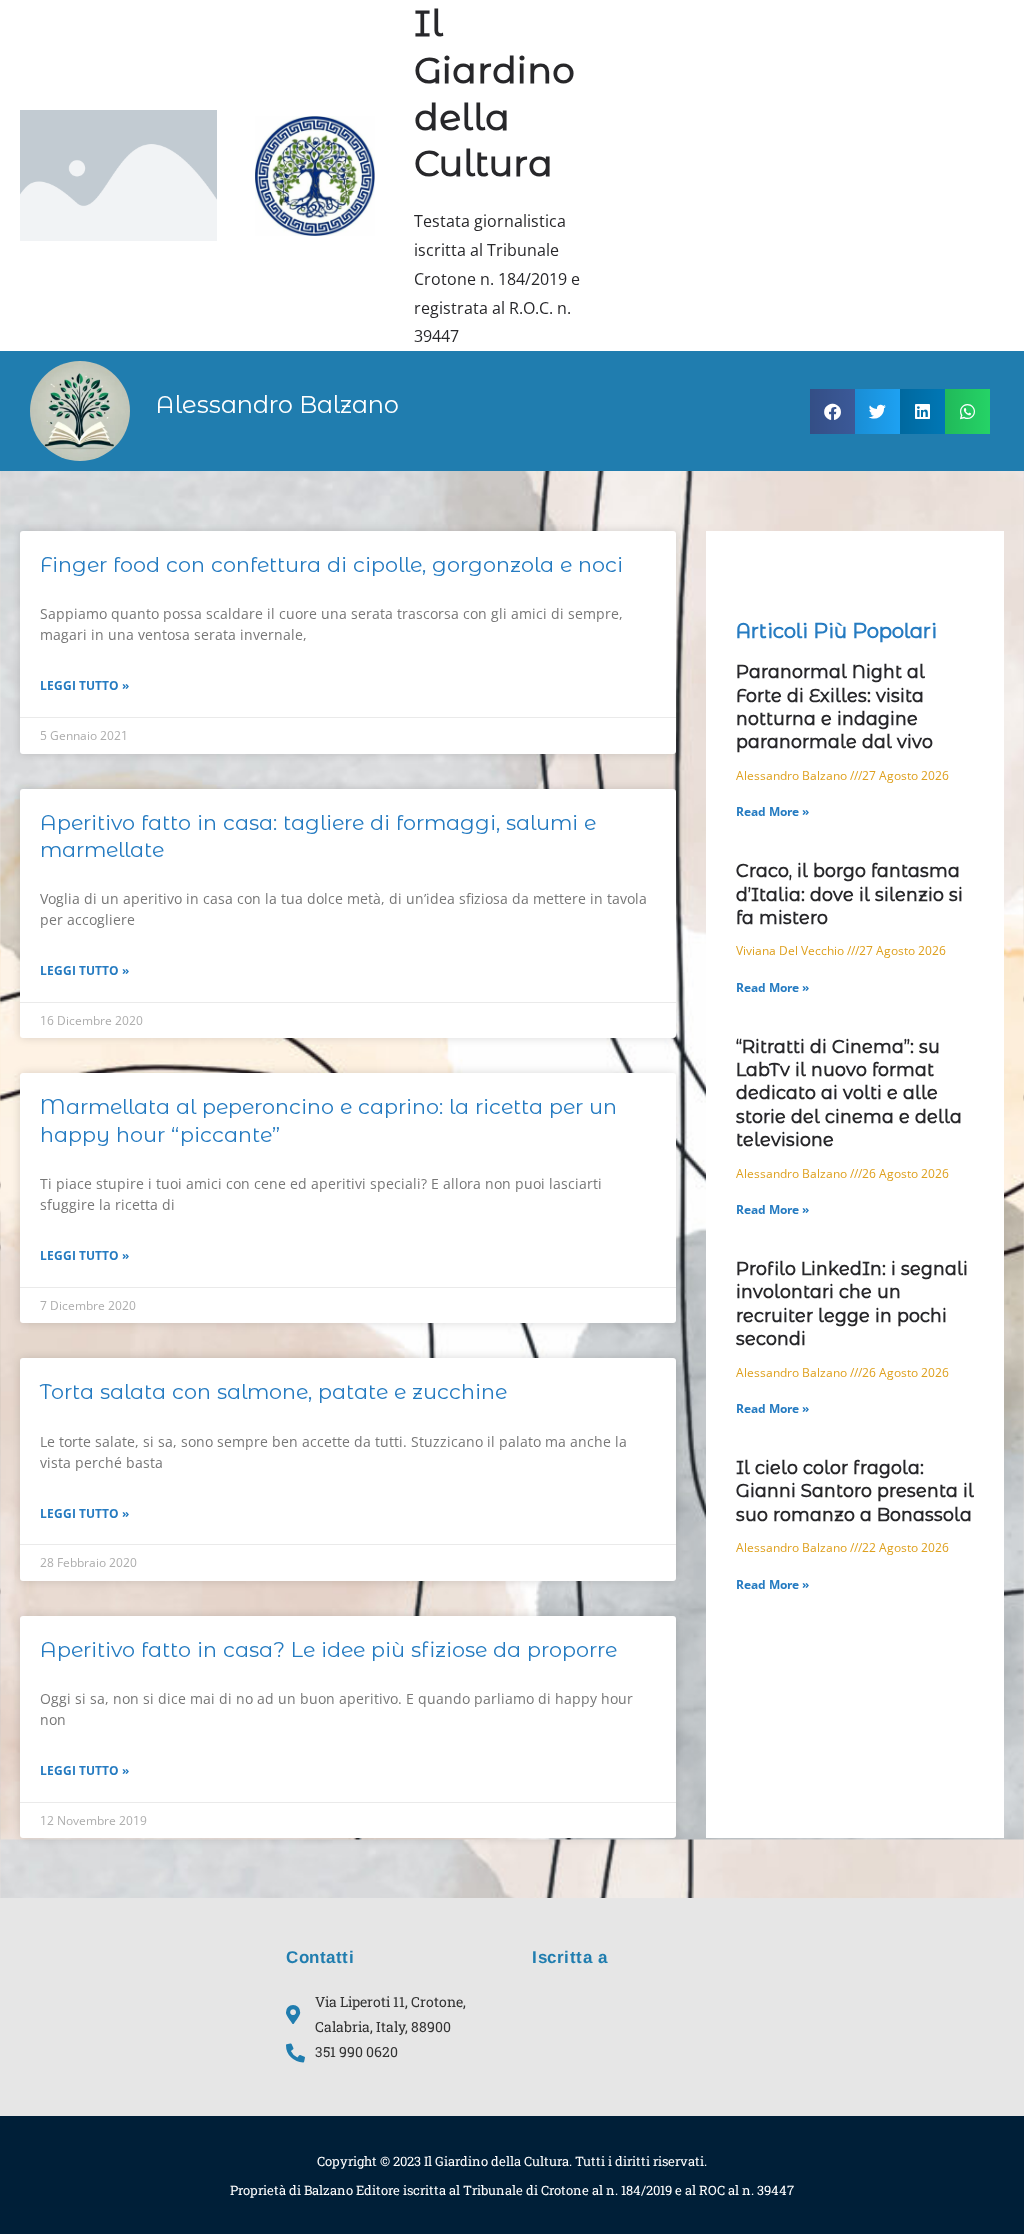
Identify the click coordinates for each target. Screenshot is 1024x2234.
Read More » (772, 811)
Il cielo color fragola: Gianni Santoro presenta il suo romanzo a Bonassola (855, 1491)
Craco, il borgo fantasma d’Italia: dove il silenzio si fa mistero (849, 894)
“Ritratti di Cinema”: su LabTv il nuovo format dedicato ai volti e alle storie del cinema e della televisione (849, 1094)
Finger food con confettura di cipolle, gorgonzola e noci (331, 564)
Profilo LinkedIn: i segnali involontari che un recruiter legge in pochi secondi (852, 1304)
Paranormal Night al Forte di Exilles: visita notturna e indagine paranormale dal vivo (834, 707)
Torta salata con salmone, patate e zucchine (273, 1391)
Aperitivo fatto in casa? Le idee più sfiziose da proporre (328, 1649)
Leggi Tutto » (84, 685)
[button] (832, 411)
